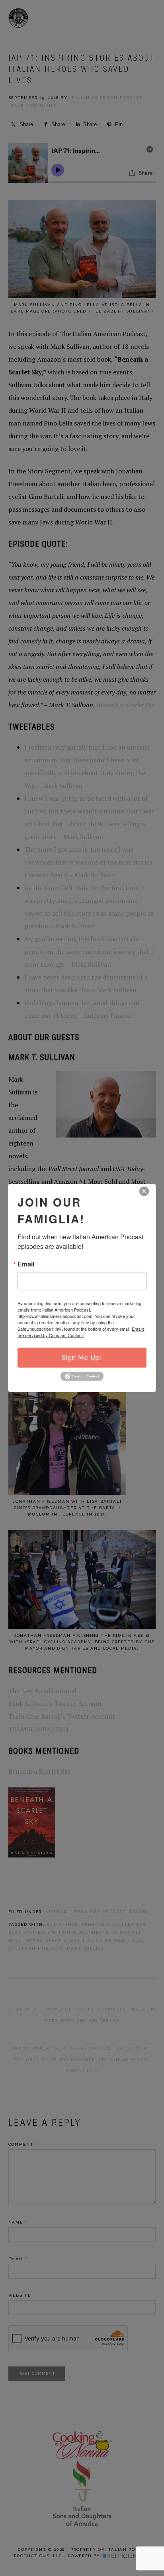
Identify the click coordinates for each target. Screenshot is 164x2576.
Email (26, 1264)
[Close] (144, 1191)
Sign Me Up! (82, 1358)
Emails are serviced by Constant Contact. (81, 1332)
